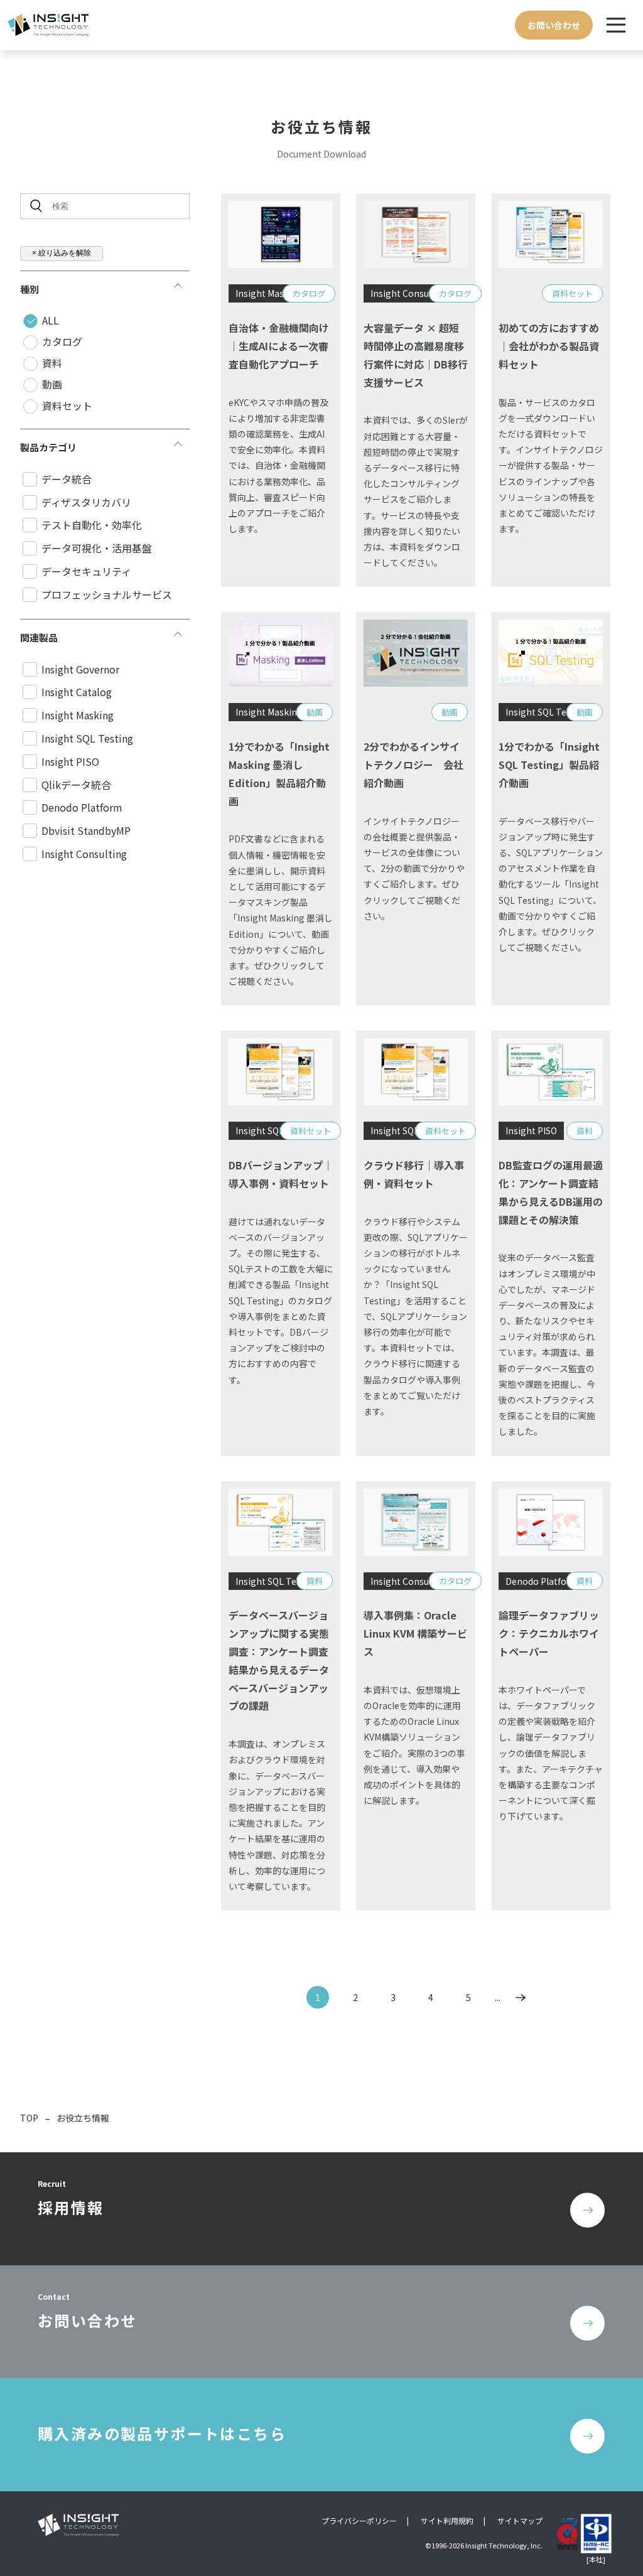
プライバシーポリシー (359, 2520)
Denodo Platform (82, 807)
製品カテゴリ (48, 447)
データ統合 (67, 479)
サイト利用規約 (447, 2520)
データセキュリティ (86, 571)
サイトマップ (520, 2520)
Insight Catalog (77, 692)
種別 (30, 289)
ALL (51, 320)
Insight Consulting (84, 854)
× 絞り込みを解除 (62, 253)
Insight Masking (78, 715)
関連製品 (39, 637)
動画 (52, 384)
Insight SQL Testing (87, 738)
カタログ (62, 341)
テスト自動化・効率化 (92, 525)
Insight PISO (70, 761)
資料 (52, 363)
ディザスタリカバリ (86, 502)
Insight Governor (80, 669)
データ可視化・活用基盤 (97, 548)
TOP (29, 2118)
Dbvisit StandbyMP (86, 830)
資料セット (67, 405)
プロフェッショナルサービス (107, 594)
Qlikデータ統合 (76, 785)
